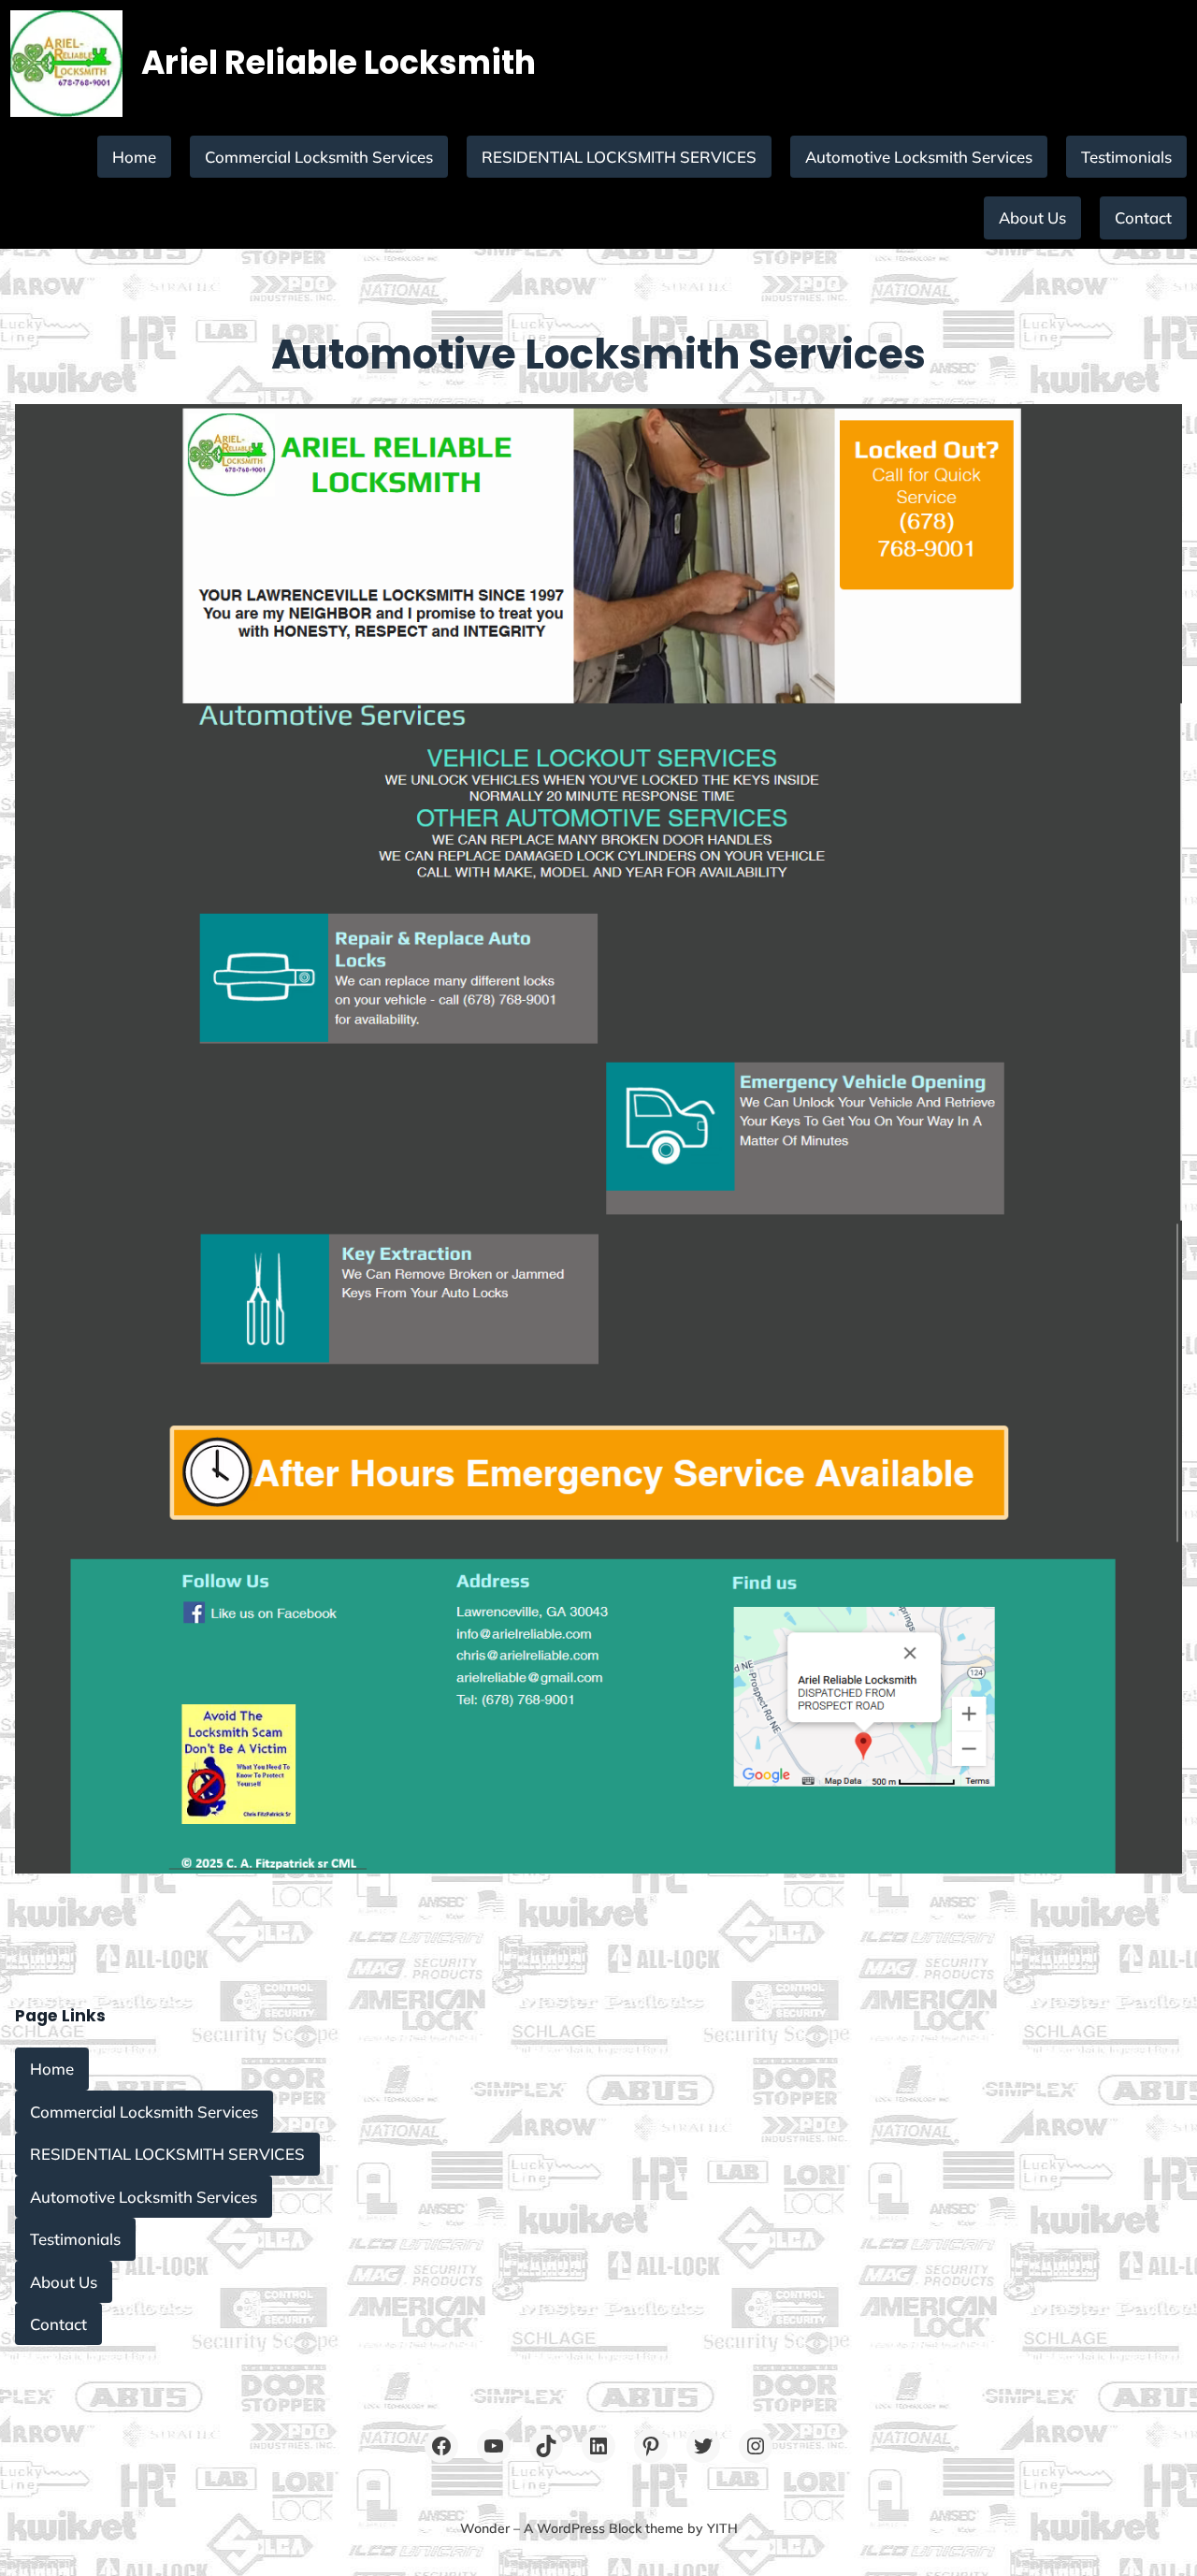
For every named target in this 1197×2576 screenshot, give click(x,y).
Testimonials (1126, 157)
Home (134, 157)
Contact (1143, 217)
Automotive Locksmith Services (919, 157)
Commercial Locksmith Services (319, 157)
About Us (1032, 217)
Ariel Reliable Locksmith (339, 63)
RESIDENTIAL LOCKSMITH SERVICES (619, 157)
